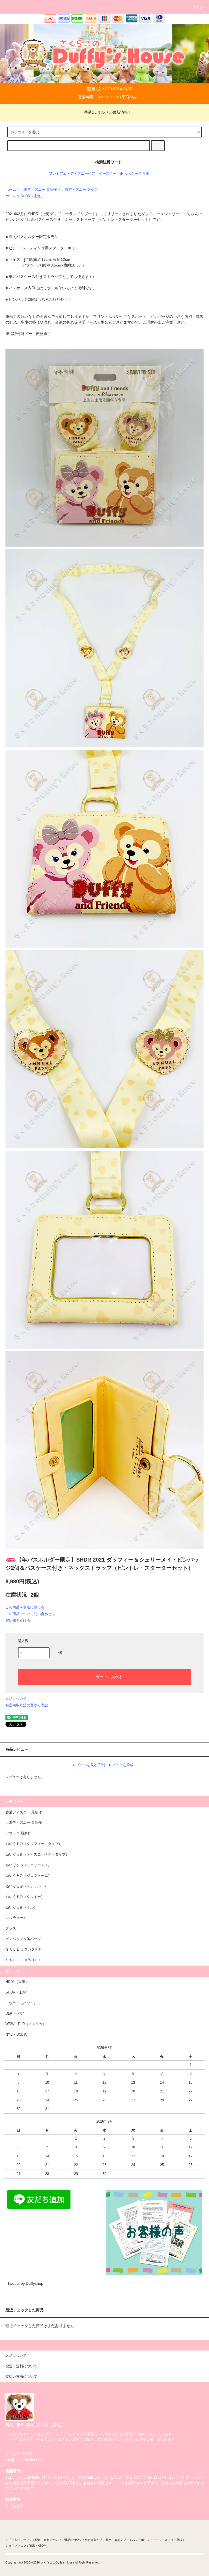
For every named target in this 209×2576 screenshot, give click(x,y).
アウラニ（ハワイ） (21, 2003)
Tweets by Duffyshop (25, 2283)
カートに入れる (109, 1676)
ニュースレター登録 (169, 2540)
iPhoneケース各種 (135, 174)
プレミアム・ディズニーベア (72, 174)
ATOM (42, 2546)
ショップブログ (16, 2546)
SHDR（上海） (32, 196)
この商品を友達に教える (25, 1607)
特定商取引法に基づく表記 (27, 1705)
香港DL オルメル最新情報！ (108, 112)
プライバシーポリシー (138, 2540)
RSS (32, 2546)
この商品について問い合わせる (30, 1614)
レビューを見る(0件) (89, 1765)
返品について (16, 1699)
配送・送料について (48, 2540)
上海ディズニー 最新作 (39, 190)
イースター (108, 174)
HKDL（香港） (17, 1982)
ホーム (11, 190)
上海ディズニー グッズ (79, 190)
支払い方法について (19, 2540)
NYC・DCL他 (16, 2035)
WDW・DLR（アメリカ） (26, 2024)
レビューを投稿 (121, 1765)
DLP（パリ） (16, 2014)
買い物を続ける (18, 1620)
